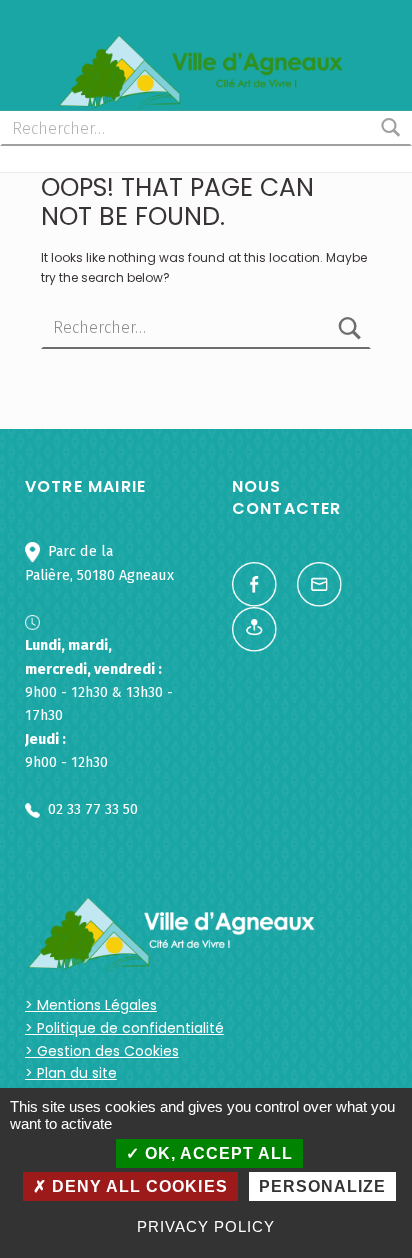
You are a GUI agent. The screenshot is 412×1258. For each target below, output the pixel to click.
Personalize (322, 1186)
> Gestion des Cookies (102, 1051)
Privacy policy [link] (205, 1226)
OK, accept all (216, 1153)
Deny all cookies (137, 1186)
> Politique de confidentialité (124, 1028)
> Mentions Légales (91, 1005)
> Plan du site (71, 1073)
